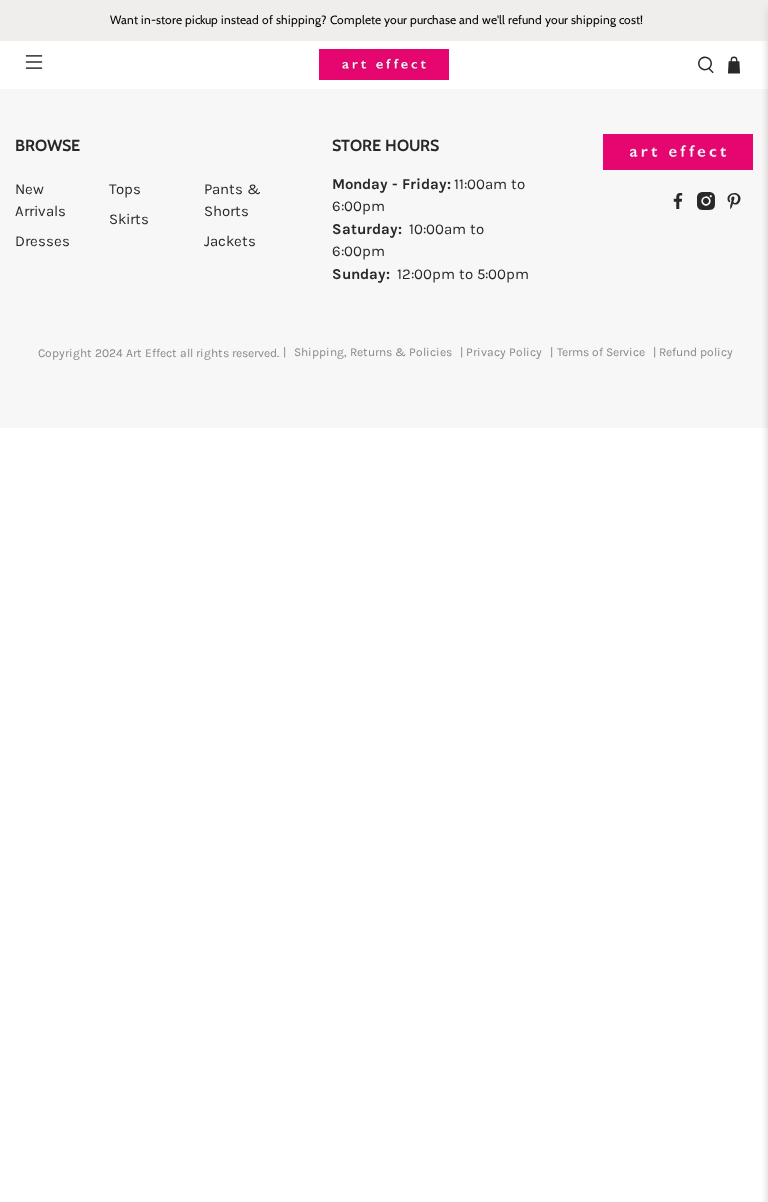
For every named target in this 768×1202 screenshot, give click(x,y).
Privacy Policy (504, 352)
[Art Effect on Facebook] (683, 205)
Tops (125, 189)
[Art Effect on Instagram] (711, 205)
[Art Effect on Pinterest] (739, 205)
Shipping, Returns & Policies (373, 352)
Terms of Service (601, 352)
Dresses (42, 241)
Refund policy (696, 352)
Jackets (230, 241)
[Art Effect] (384, 64)
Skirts (129, 219)
